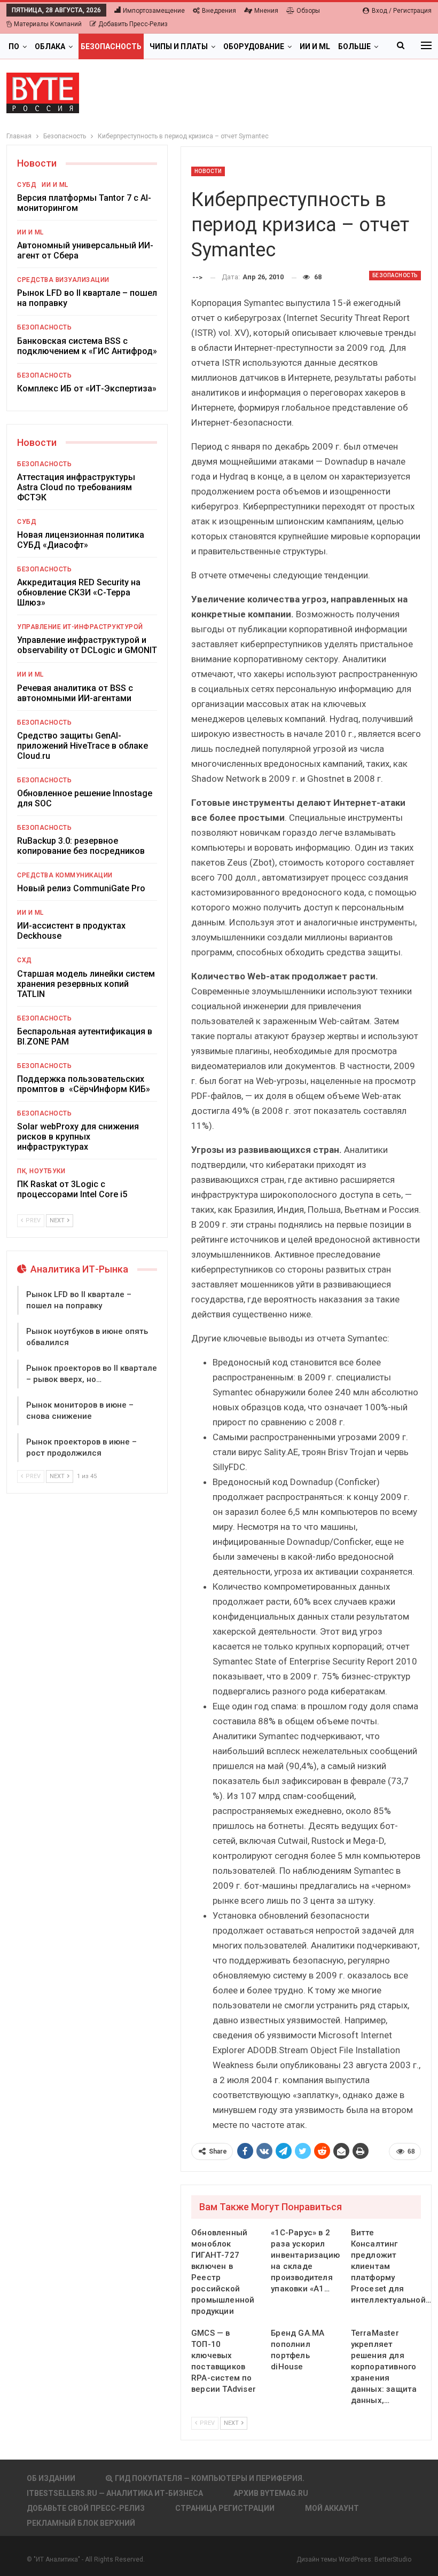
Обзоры (308, 11)
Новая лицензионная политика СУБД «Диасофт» (81, 540)
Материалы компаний (48, 24)
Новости (208, 171)
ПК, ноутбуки (41, 1171)
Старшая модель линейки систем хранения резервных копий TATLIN (86, 984)
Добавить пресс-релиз (133, 24)
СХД (25, 960)
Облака (50, 46)
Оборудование (254, 46)
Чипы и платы (179, 46)
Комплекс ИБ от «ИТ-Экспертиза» (87, 388)
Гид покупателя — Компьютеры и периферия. (210, 2478)
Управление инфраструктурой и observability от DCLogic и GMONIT (87, 645)
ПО (14, 46)
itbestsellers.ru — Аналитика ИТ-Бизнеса (115, 2493)
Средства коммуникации (65, 875)
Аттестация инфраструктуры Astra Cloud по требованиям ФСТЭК (76, 487)
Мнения (266, 11)
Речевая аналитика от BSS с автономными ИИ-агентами (75, 693)
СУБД (27, 185)
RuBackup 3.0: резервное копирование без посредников (81, 846)
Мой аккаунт (332, 2508)
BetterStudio (393, 2559)
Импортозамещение (154, 11)
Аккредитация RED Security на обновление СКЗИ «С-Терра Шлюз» (79, 592)
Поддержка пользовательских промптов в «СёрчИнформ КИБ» (84, 1084)
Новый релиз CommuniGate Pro (81, 888)
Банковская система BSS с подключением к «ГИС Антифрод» (87, 346)
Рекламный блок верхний (81, 2523)
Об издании (51, 2478)
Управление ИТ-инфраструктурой (80, 627)
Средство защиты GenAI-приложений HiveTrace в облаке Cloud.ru (83, 746)
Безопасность (111, 46)
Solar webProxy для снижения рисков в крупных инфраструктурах (78, 1137)
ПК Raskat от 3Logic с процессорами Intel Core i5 (72, 1189)
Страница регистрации (225, 2508)
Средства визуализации (63, 280)
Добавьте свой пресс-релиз (86, 2508)
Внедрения (219, 11)
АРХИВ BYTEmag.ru (271, 2493)
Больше (354, 46)
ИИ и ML (315, 46)
